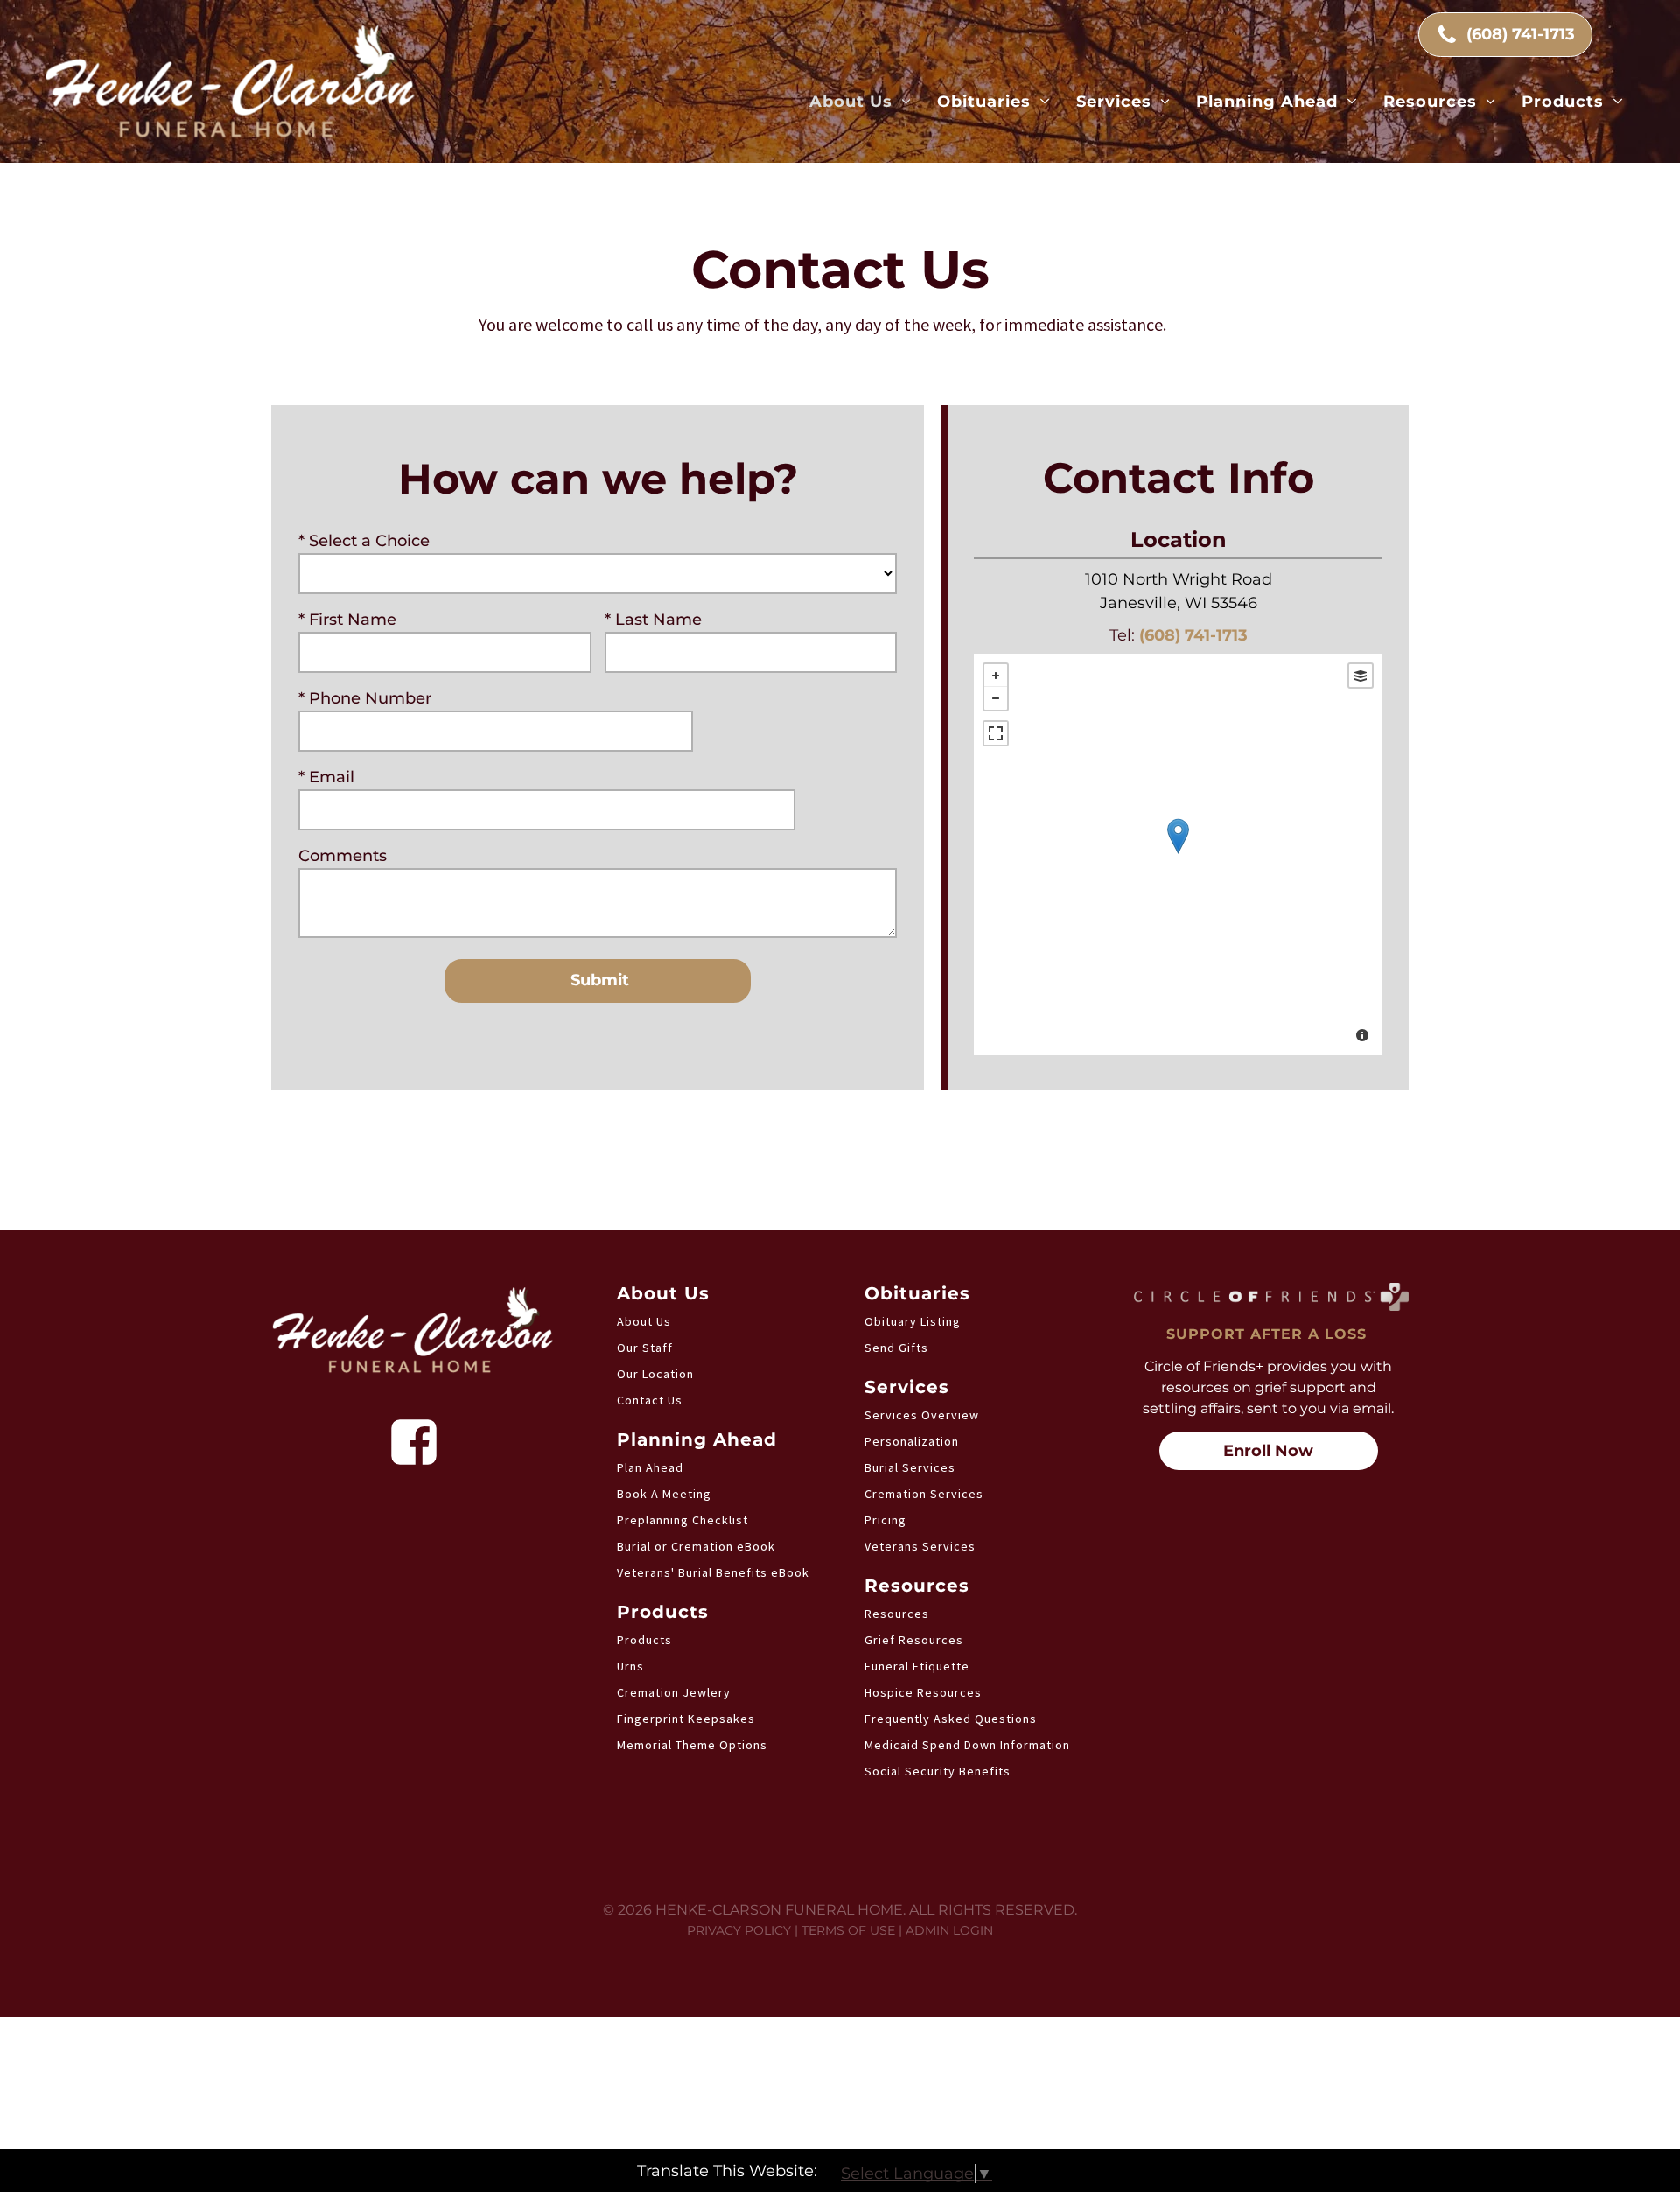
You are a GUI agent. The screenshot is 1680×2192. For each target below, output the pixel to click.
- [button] (996, 698)
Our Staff (645, 1348)
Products (644, 1640)
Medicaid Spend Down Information (967, 1745)
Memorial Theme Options (692, 1745)
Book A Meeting (664, 1494)
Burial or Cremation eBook (696, 1546)
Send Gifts (896, 1348)
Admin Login (949, 1930)
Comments (343, 856)
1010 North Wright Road (1179, 579)
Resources (897, 1614)
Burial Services (910, 1467)
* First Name (347, 620)
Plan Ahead (650, 1467)
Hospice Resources (923, 1692)
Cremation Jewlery (674, 1692)
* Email (326, 777)
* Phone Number (365, 698)
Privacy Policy (739, 1930)
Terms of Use (848, 1930)
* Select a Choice (364, 541)
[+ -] (1178, 854)
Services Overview (922, 1415)
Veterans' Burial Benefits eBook (713, 1572)
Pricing (885, 1520)
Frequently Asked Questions (951, 1719)
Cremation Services (924, 1494)
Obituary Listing (913, 1321)
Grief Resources (914, 1640)
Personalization (912, 1441)
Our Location (655, 1374)
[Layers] (1361, 676)
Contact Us (650, 1400)
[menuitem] (861, 102)
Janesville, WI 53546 (1179, 603)
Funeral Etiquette (917, 1666)
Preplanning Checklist (682, 1520)
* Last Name (653, 620)
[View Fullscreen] (996, 733)
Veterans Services (920, 1546)
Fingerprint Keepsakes (686, 1719)
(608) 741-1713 (1193, 635)
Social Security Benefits (938, 1771)
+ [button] (996, 676)
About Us (644, 1321)
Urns (630, 1666)
